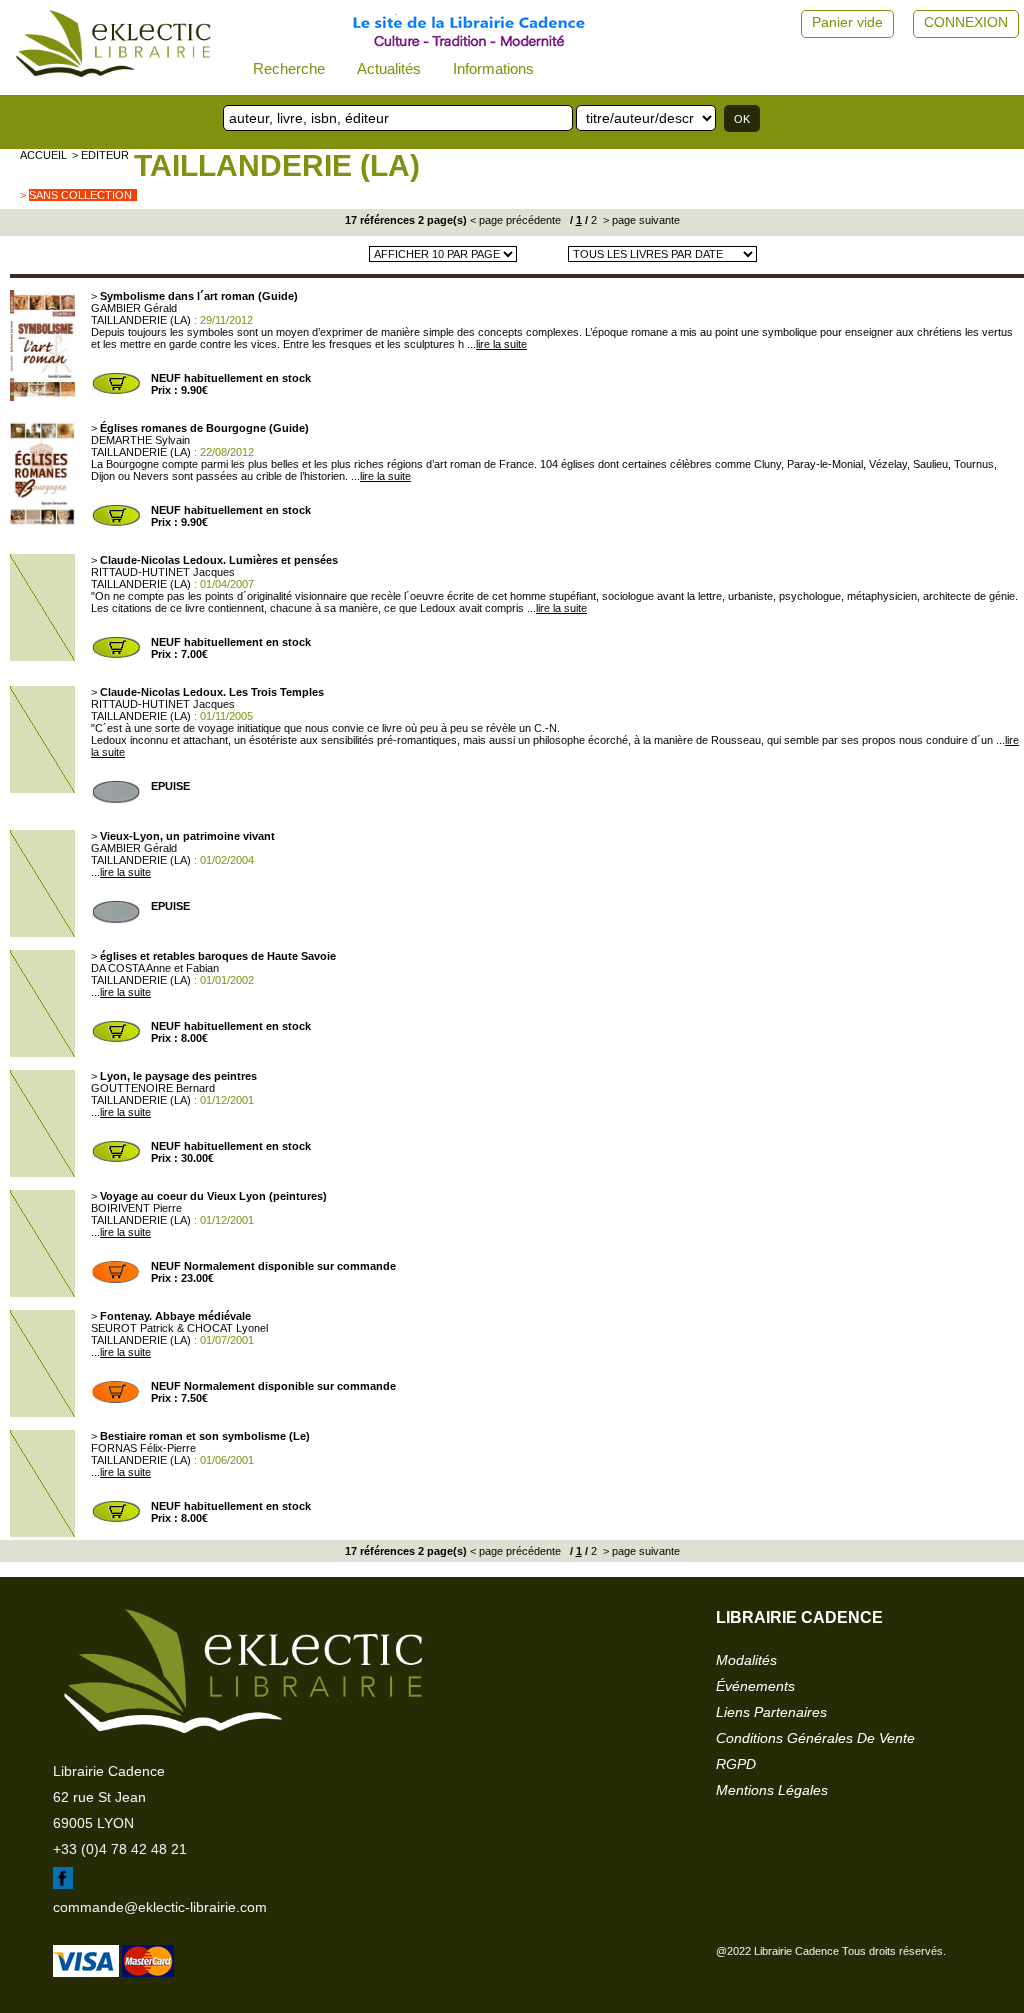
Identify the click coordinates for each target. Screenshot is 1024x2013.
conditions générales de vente (815, 1738)
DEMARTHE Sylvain (140, 440)
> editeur (100, 155)
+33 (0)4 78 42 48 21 (120, 1849)
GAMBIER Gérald (134, 308)
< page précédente (515, 220)
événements (755, 1686)
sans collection (80, 195)
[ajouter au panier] (116, 392)
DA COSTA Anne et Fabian (155, 968)
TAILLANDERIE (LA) (277, 165)
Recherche (289, 68)
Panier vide (847, 22)
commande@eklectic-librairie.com (160, 1907)
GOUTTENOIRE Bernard (153, 1088)
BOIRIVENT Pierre (136, 1208)
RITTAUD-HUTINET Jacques (163, 572)
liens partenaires (771, 1712)
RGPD (736, 1764)
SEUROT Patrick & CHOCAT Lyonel (179, 1328)
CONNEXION (966, 22)
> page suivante (640, 220)
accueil (43, 155)
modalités (746, 1660)
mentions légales (772, 1790)
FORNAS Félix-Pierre (143, 1448)
